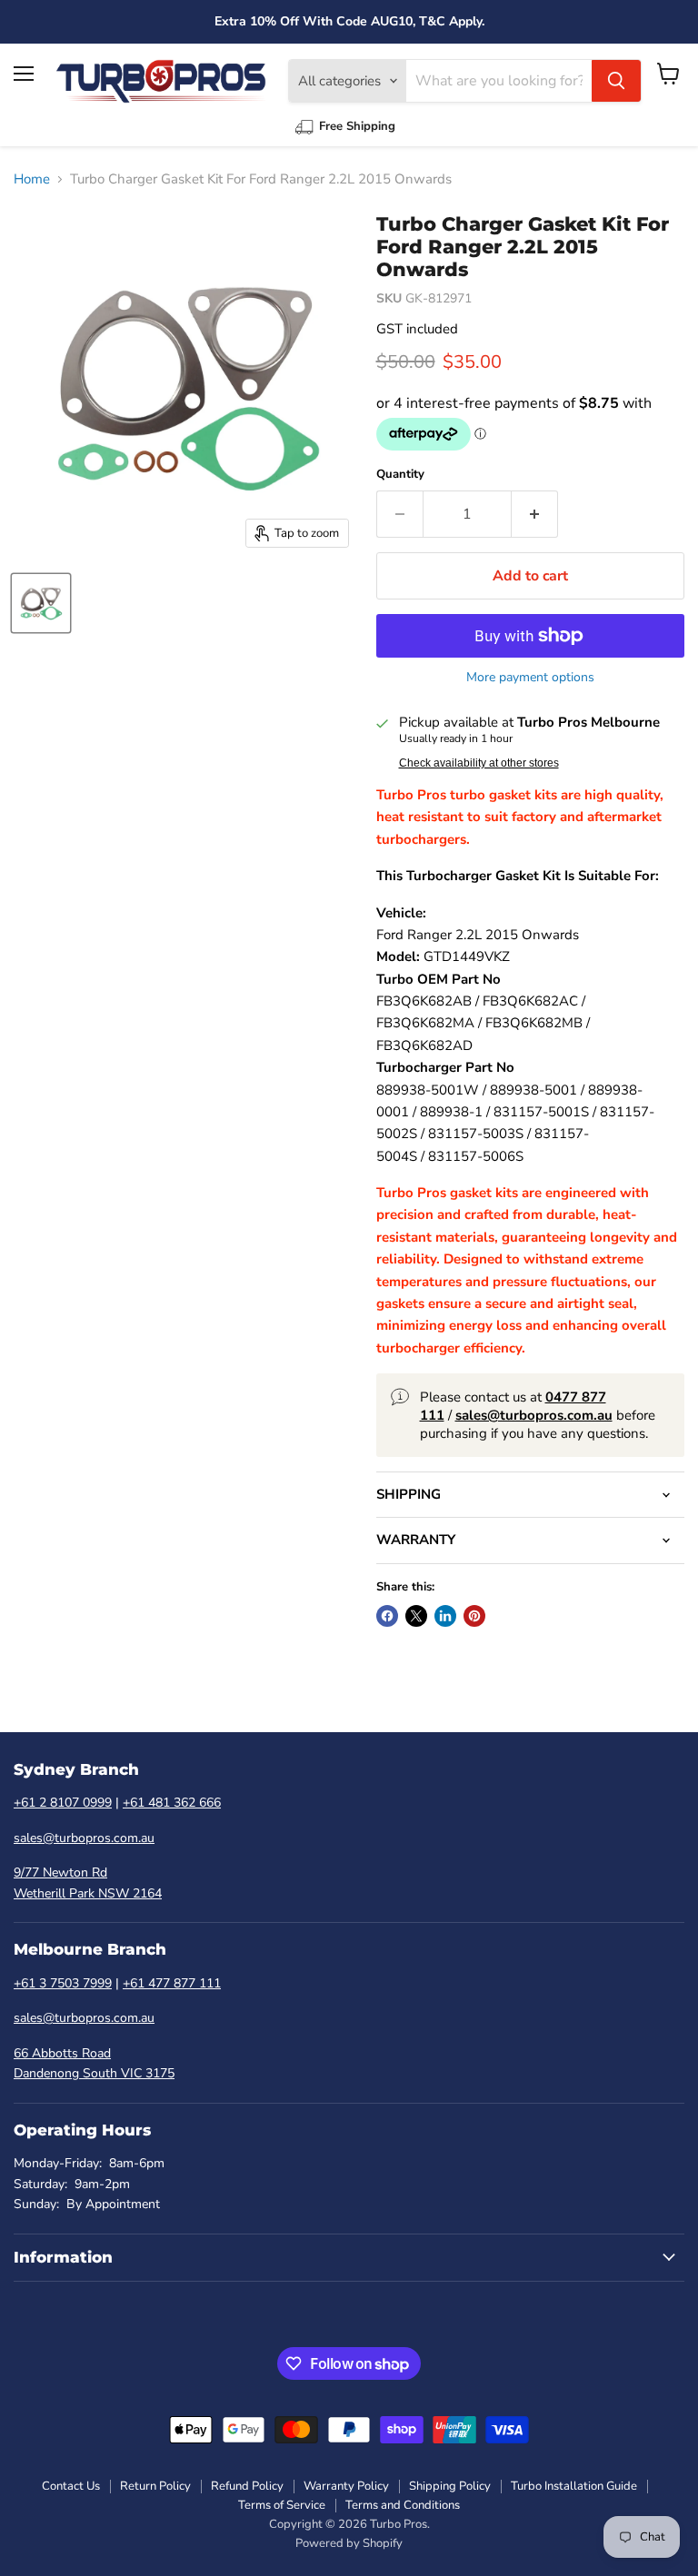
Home (32, 179)
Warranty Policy (346, 2486)
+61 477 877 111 (172, 1983)
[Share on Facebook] (387, 1616)
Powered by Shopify (349, 2543)
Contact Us (71, 2486)
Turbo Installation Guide (574, 2486)
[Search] (616, 81)
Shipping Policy (450, 2486)
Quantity (400, 475)
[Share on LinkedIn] (445, 1616)
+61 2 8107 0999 (63, 1803)
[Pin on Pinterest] (474, 1616)
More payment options (530, 678)
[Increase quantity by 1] (535, 514)
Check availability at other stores (479, 763)
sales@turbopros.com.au (84, 1838)
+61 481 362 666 (172, 1803)
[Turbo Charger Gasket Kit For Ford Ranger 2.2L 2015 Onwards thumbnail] (41, 603)
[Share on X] (416, 1616)
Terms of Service (282, 2505)
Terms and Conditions (403, 2505)
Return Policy (155, 2486)
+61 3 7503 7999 (63, 1983)
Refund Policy (247, 2486)
